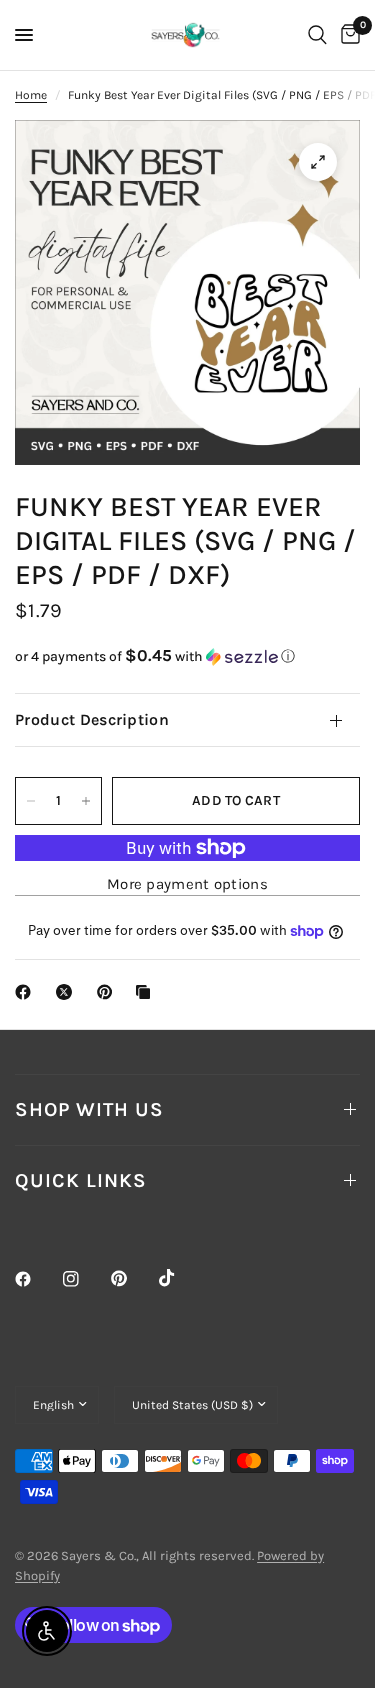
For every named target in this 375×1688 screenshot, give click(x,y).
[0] (347, 35)
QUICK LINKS (81, 1180)
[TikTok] (181, 1278)
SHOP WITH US (89, 1109)
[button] (187, 656)
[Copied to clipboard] (147, 992)
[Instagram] (85, 1279)
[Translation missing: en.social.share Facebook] (27, 992)
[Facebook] (37, 1279)
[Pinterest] (133, 1278)
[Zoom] (318, 162)
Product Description (92, 719)
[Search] (317, 35)
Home (31, 95)
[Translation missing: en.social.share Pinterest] (109, 992)
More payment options (187, 884)
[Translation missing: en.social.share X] (68, 992)
